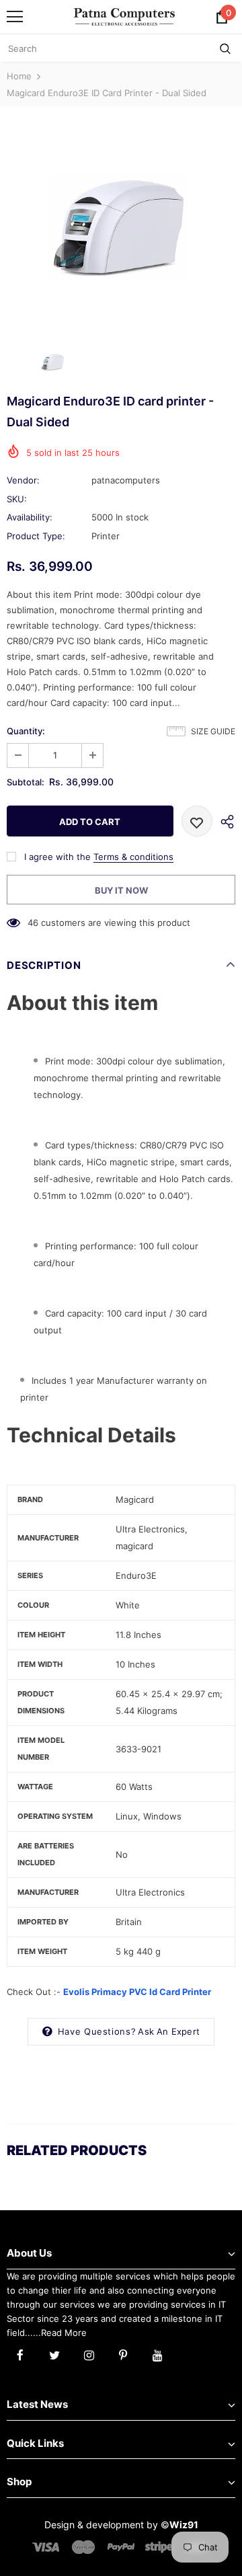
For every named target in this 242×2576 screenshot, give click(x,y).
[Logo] (124, 16)
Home (19, 76)
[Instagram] (89, 2354)
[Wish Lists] (197, 821)
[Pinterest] (123, 2354)
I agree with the (57, 857)
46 (33, 923)
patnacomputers (126, 480)
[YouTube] (157, 2354)
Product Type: (36, 536)
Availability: (30, 517)
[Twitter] (54, 2354)
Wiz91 (184, 2525)
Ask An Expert (169, 2031)
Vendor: (23, 480)
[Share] (224, 821)
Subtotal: (26, 782)
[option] (121, 222)
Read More (64, 2333)
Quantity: (26, 731)
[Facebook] (20, 2354)
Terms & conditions (133, 857)
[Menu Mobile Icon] (15, 17)
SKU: (17, 499)
